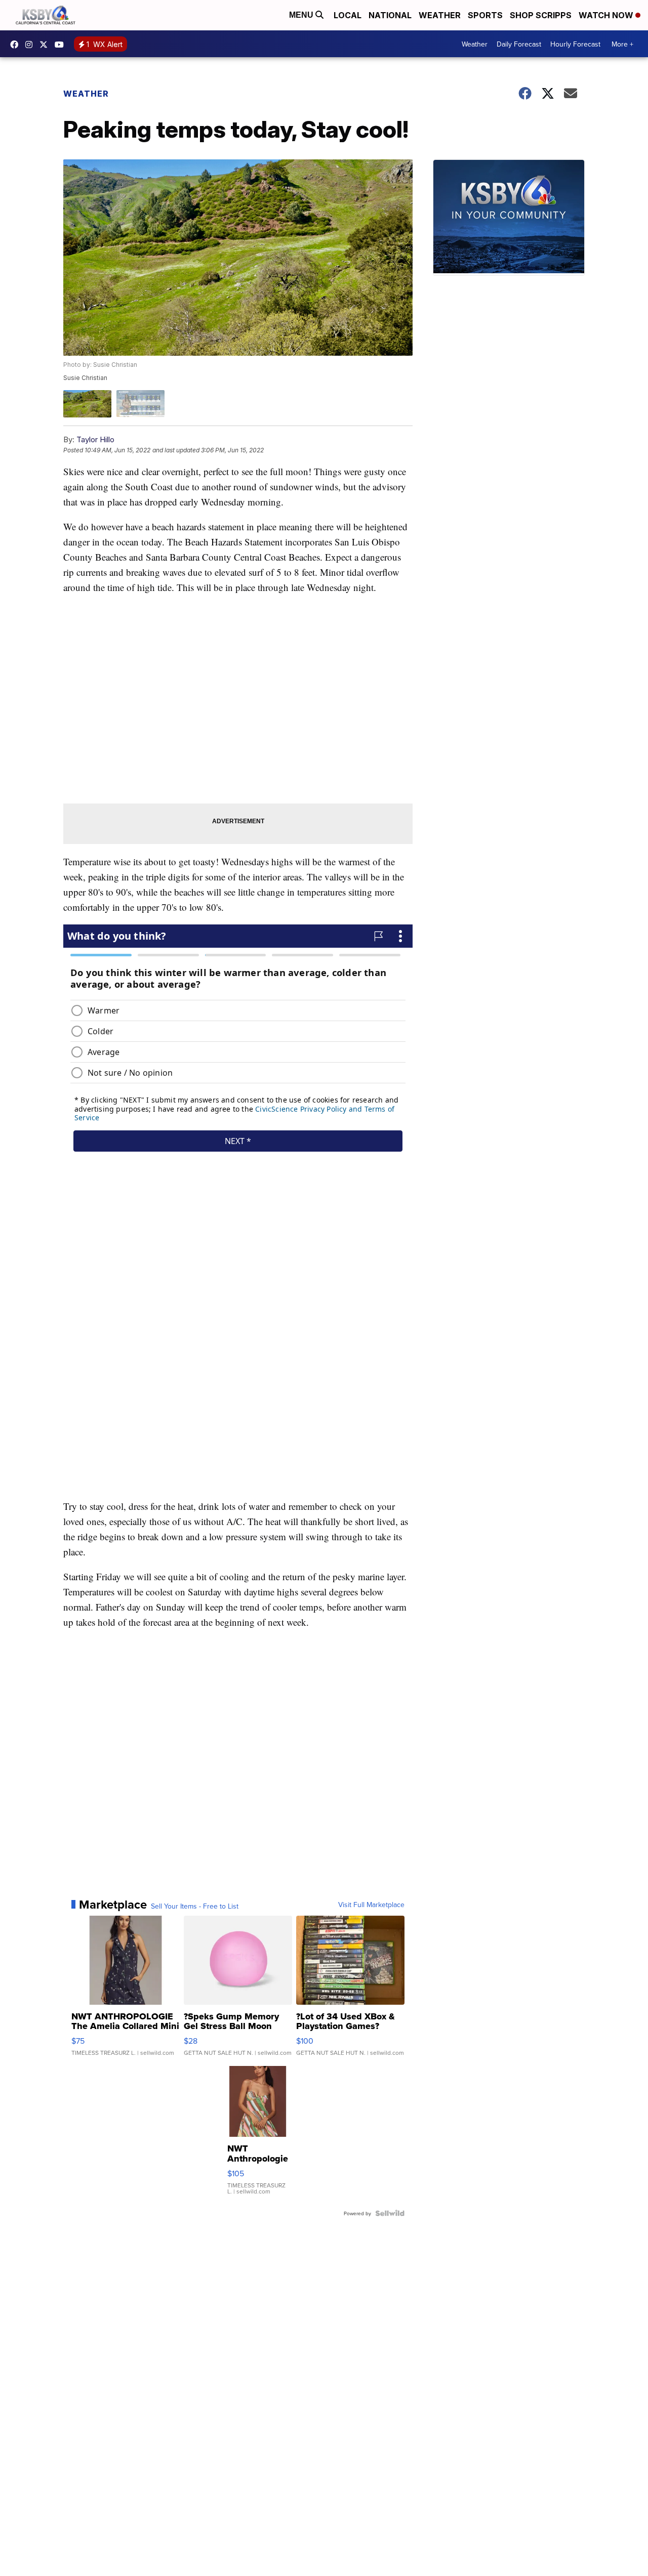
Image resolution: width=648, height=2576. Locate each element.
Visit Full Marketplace (371, 1905)
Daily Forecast (519, 44)
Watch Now (607, 15)
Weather (440, 15)
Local (348, 15)
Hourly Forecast (575, 44)
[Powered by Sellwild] (390, 2213)
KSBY (46, 45)
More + (622, 44)
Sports (485, 15)
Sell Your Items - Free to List (195, 1906)
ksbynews (17, 45)
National (390, 15)
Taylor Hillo (95, 439)
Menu (302, 15)
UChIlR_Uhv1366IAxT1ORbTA (62, 45)
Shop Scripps (541, 15)
